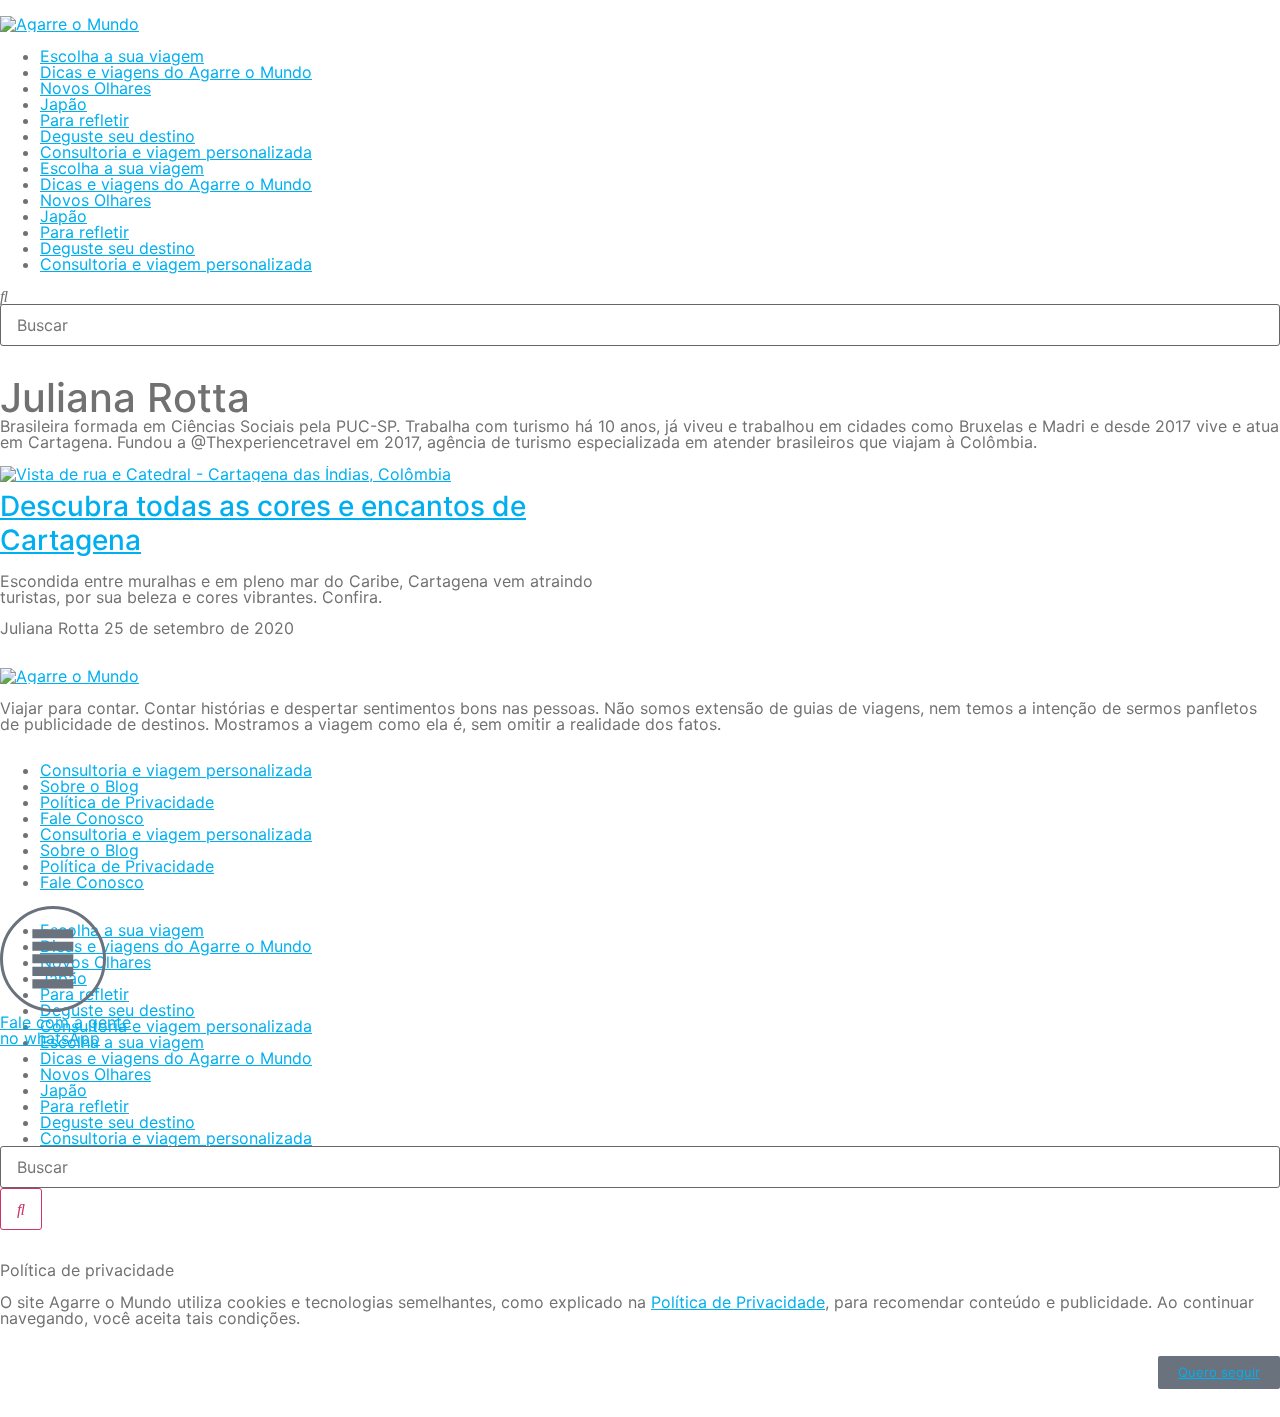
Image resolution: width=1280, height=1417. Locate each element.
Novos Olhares (95, 88)
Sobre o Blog (89, 786)
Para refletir (84, 120)
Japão (63, 104)
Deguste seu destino (117, 136)
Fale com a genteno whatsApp (65, 1030)
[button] (640, 296)
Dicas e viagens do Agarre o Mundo (176, 72)
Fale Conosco (92, 818)
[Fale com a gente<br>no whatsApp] (53, 959)
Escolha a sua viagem (122, 56)
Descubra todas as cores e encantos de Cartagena (263, 523)
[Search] (21, 1209)
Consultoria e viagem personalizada (176, 152)
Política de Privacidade (127, 802)
